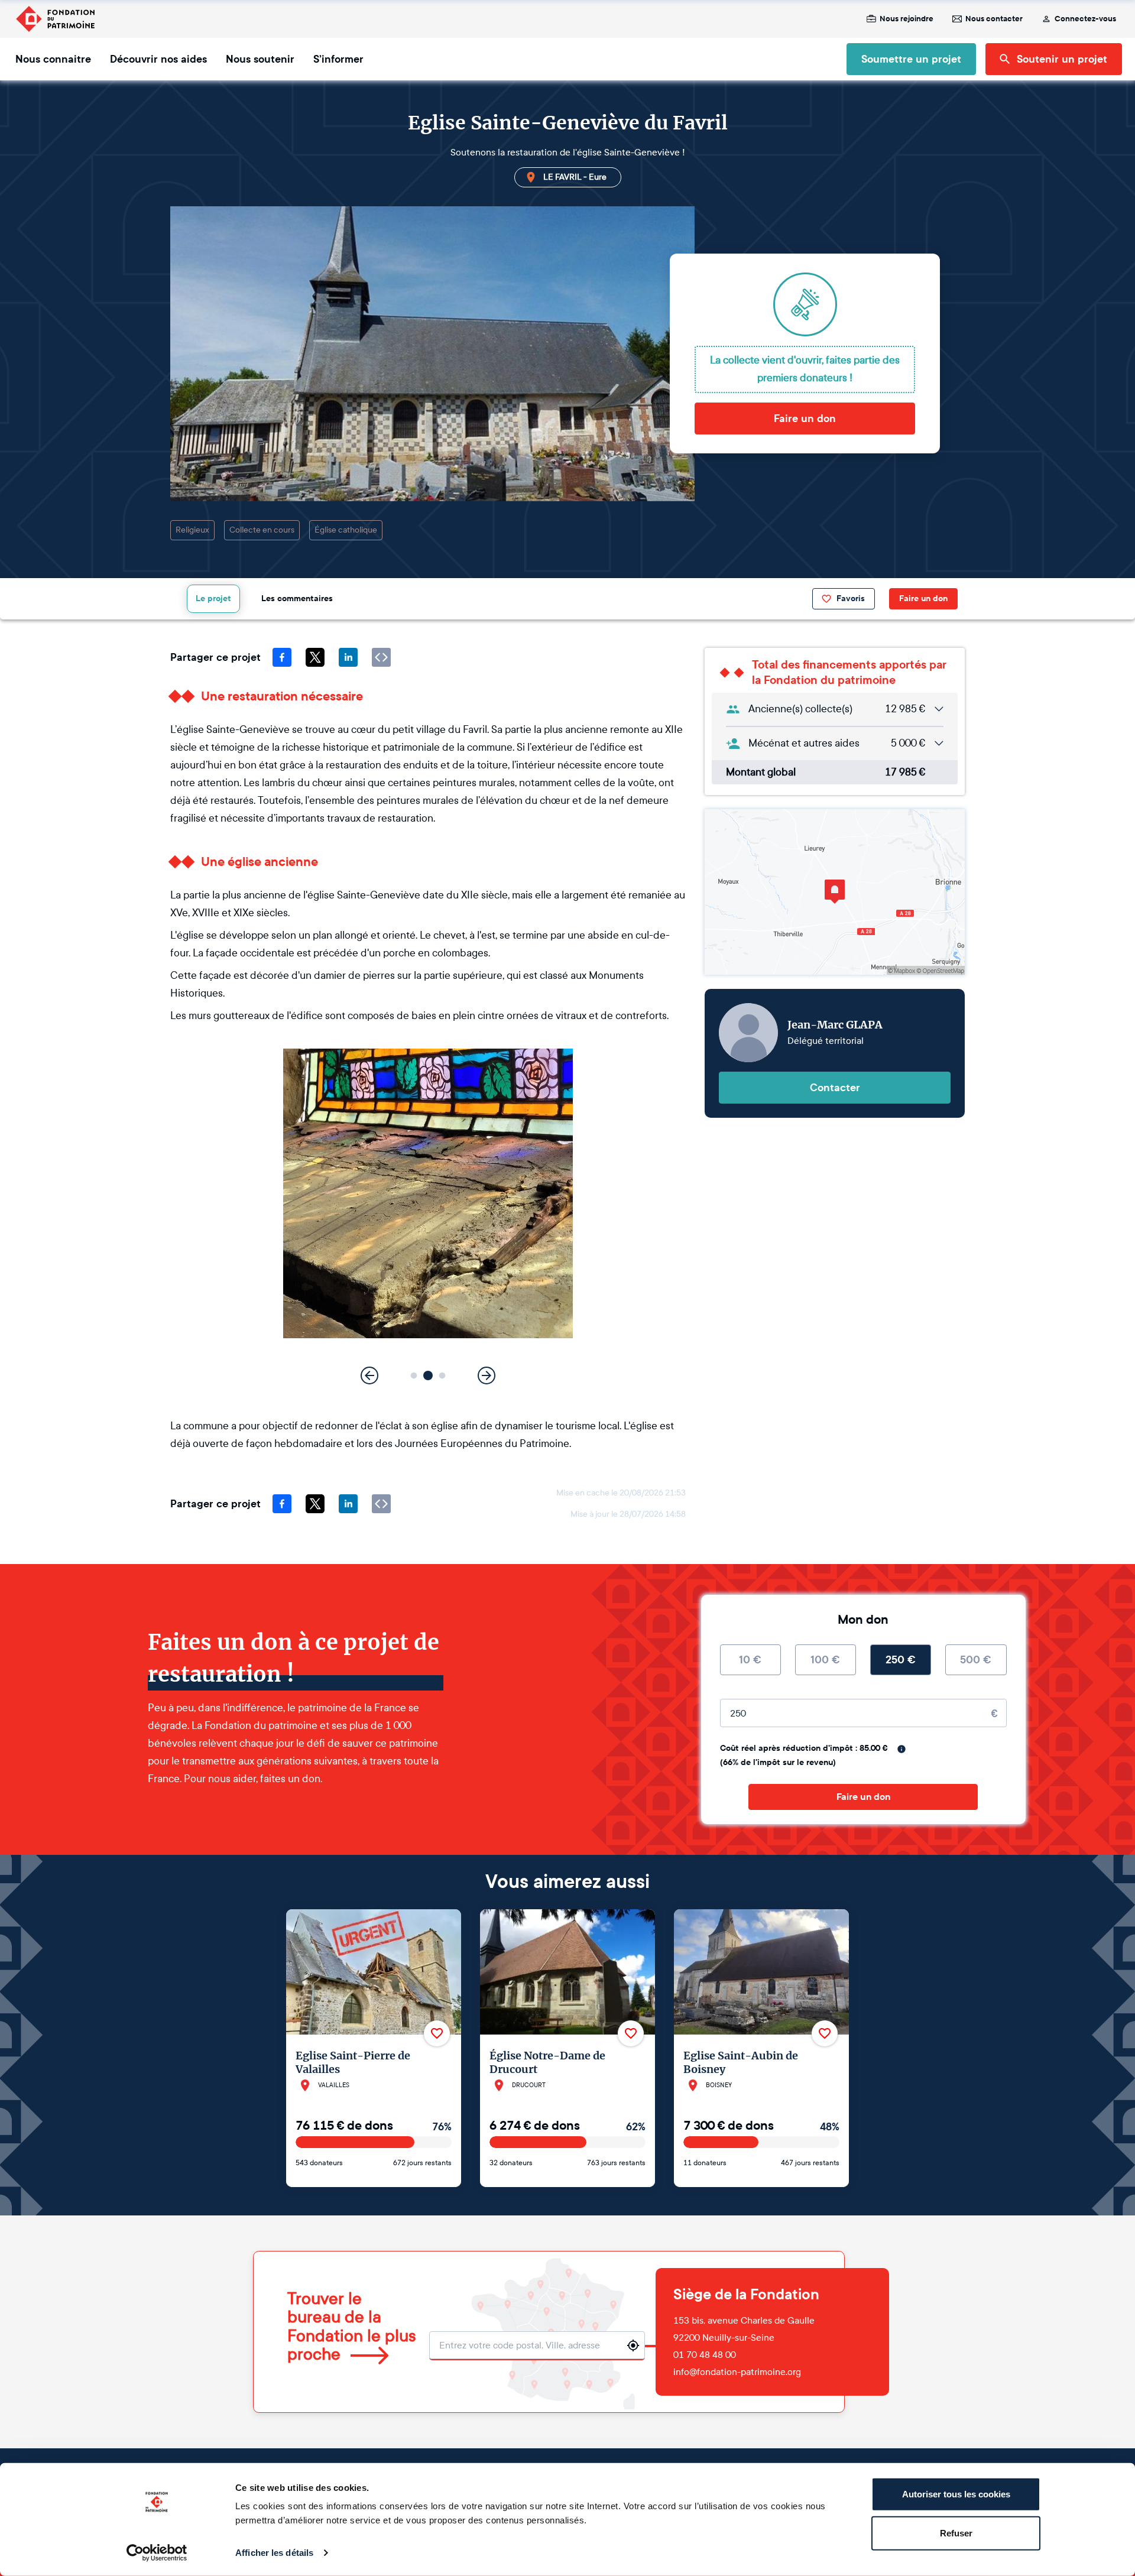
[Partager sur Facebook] (282, 657)
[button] (414, 1376)
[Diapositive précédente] (369, 1375)
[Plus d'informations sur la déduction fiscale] (901, 1749)
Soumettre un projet (911, 59)
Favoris (851, 598)
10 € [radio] (750, 1660)
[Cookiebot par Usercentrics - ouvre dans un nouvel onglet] (157, 2553)
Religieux (192, 530)
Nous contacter (994, 19)
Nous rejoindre (907, 19)
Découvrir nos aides (158, 59)
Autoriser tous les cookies (956, 2494)
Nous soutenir (260, 59)
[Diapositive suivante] (487, 1375)
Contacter (835, 1088)
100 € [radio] (825, 1660)
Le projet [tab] (213, 598)
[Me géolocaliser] (633, 2345)
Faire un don (805, 418)
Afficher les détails (274, 2553)
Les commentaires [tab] (297, 598)
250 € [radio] (901, 1660)
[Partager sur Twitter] (315, 657)
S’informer (338, 59)
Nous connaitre (53, 59)
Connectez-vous (1085, 19)
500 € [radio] (976, 1660)
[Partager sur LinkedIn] (348, 657)
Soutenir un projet (1062, 59)
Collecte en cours (262, 530)
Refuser (956, 2533)
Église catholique (346, 530)
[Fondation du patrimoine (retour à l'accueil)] (55, 19)
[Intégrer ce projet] (381, 657)
